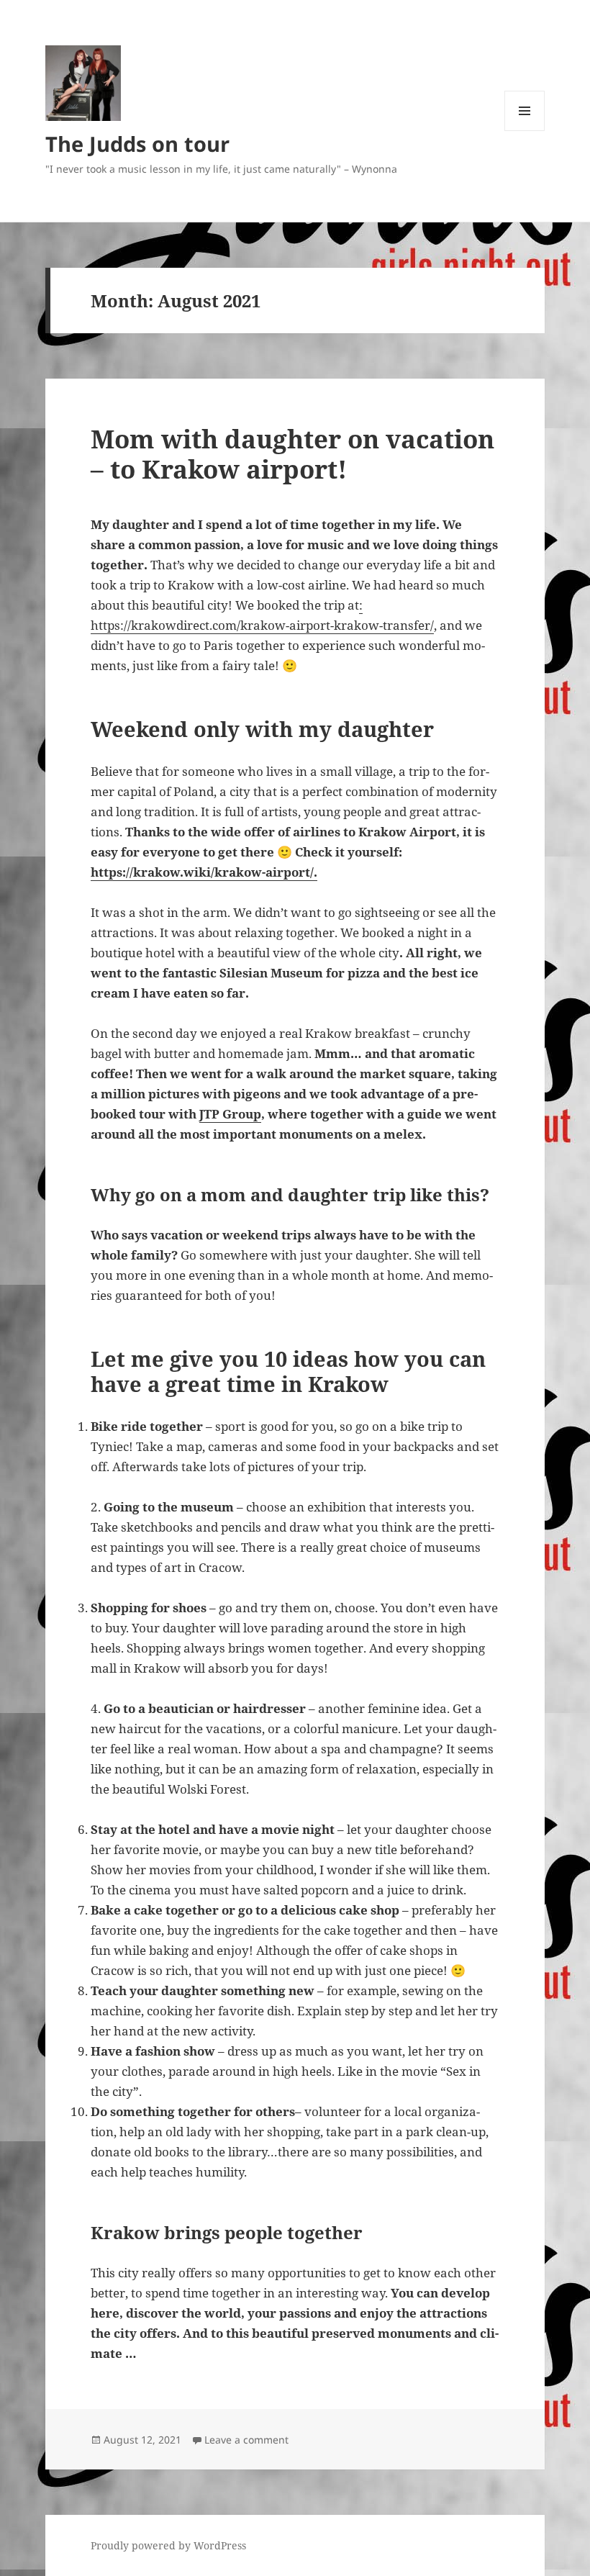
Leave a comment (246, 2440)
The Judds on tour (137, 144)
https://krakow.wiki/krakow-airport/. (204, 872)
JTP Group (230, 1114)
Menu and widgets (525, 131)
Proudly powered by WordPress (168, 2545)
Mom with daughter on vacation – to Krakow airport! (292, 454)
